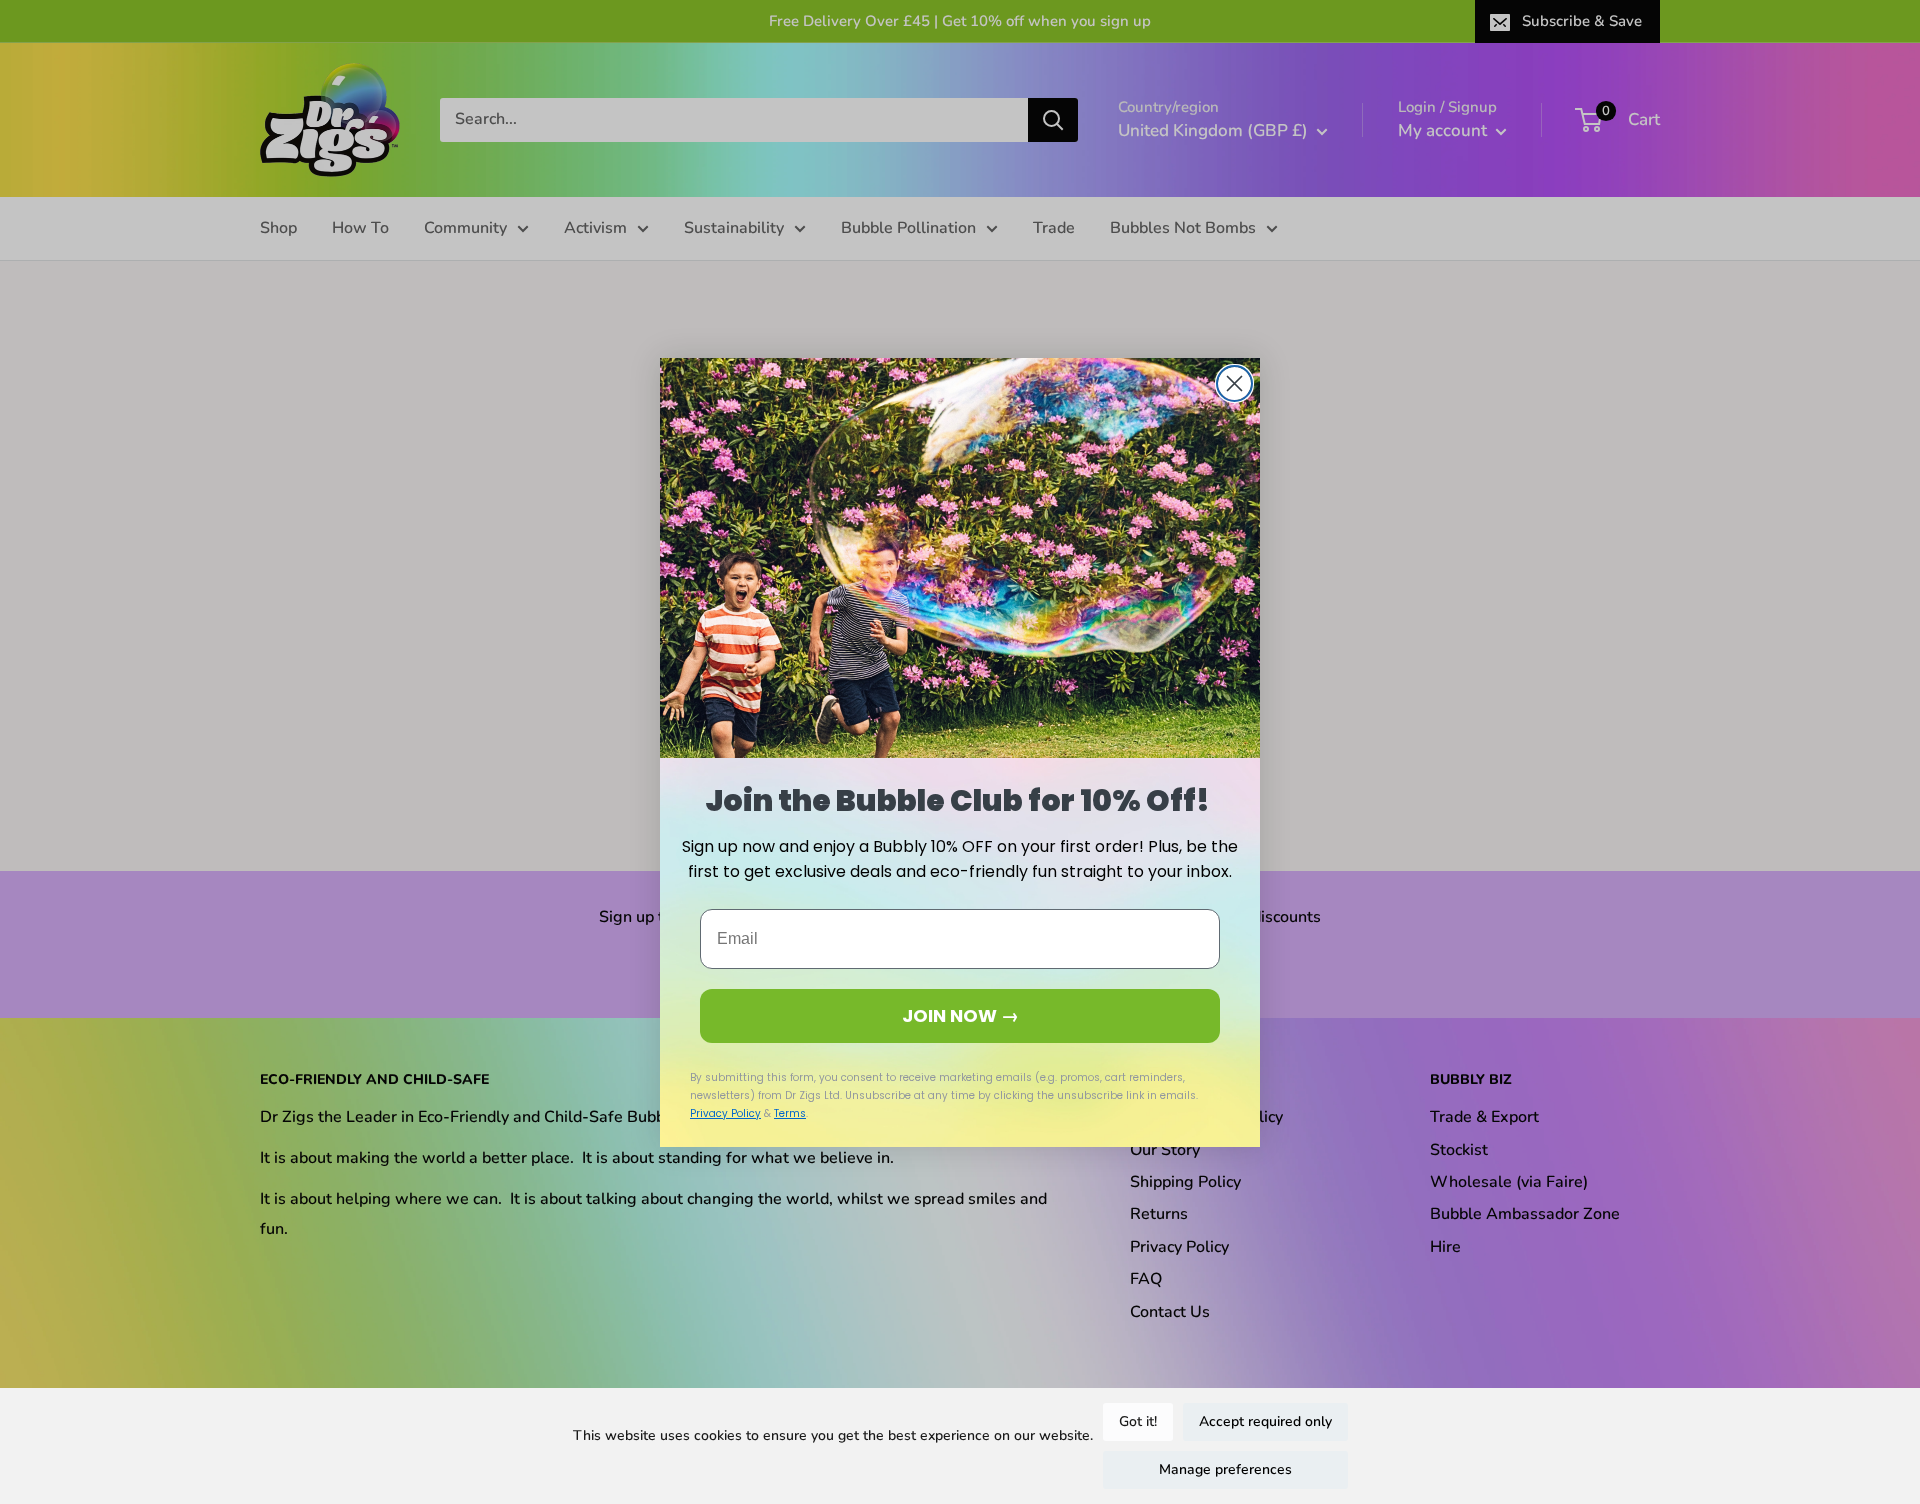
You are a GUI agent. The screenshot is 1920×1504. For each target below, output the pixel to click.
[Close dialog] (1234, 383)
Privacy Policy (725, 1113)
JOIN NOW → (960, 1015)
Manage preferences (1225, 1469)
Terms (790, 1113)
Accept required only (1265, 1421)
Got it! (1138, 1421)
